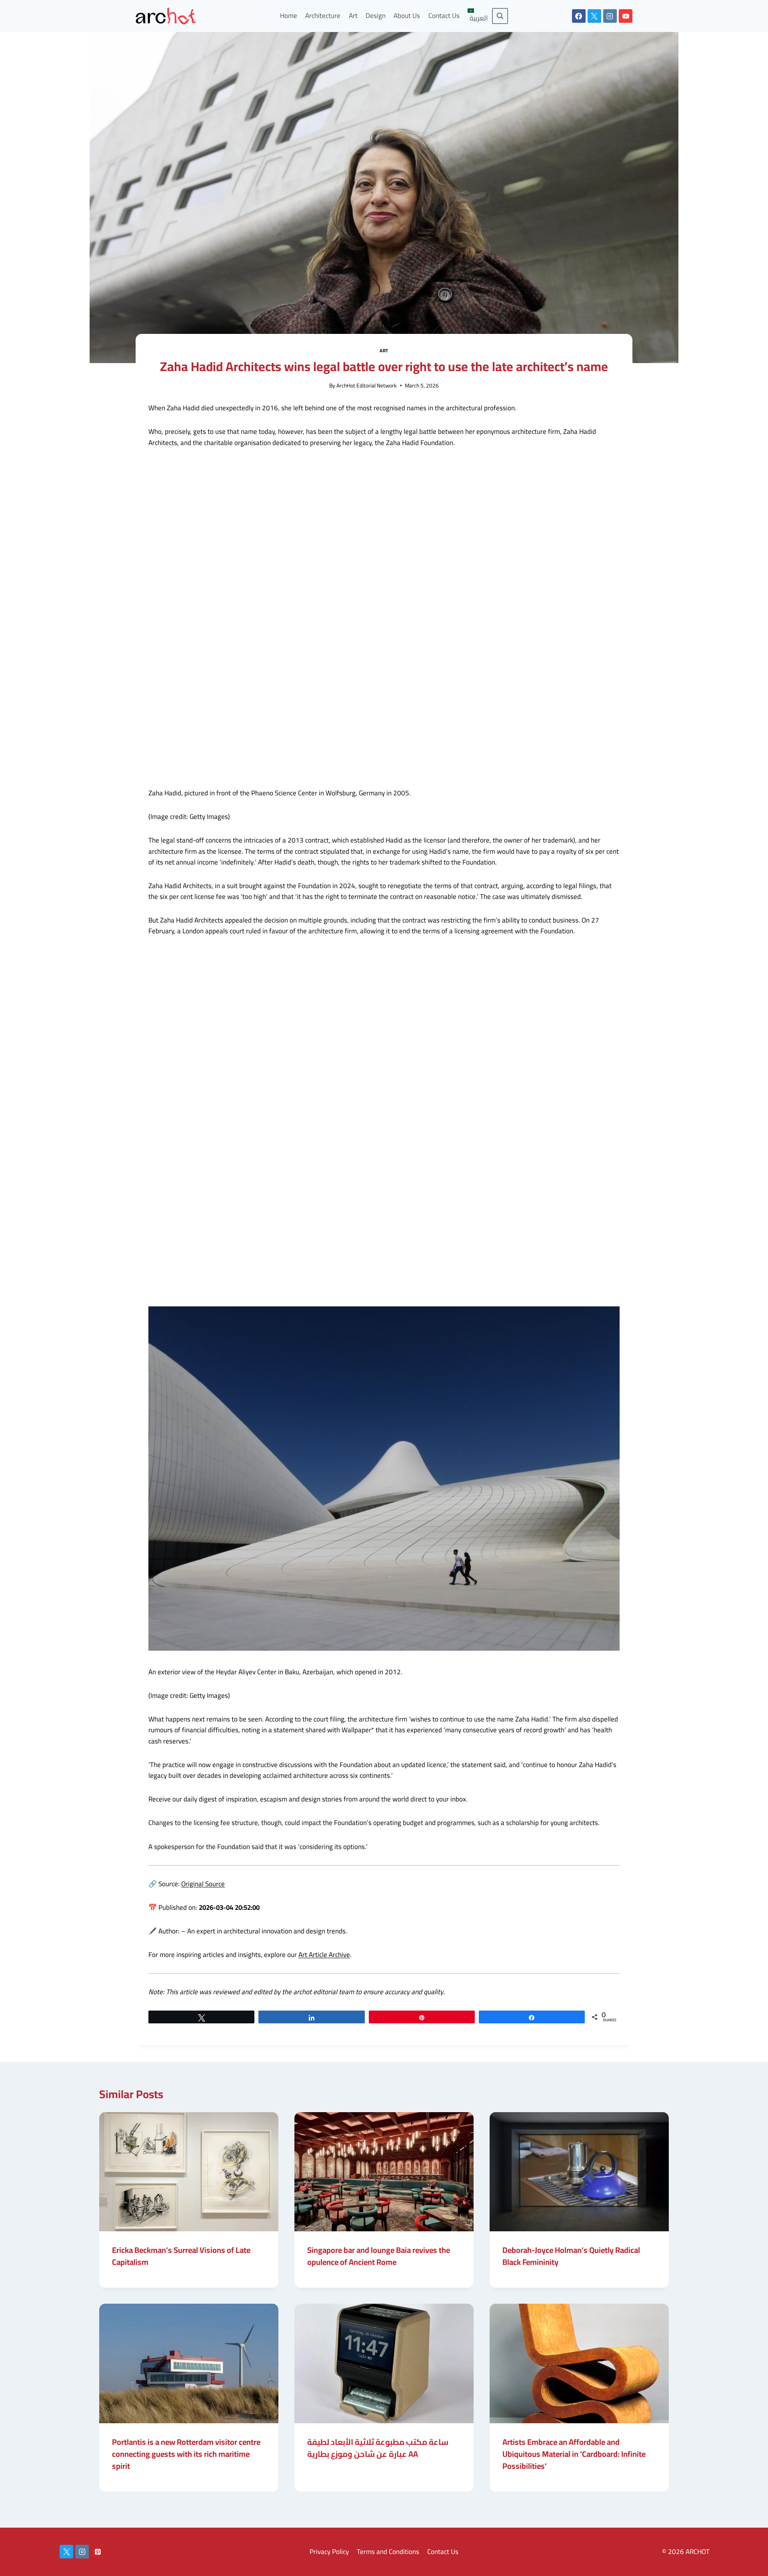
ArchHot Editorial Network (367, 385)
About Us (407, 16)
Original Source (203, 1884)
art (384, 350)
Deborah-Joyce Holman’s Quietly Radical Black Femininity (571, 2256)
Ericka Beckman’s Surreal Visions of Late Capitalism (181, 2256)
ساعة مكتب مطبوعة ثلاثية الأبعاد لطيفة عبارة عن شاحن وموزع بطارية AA (378, 2448)
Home (289, 16)
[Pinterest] (98, 2552)
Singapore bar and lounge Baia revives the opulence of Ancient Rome (379, 2256)
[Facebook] (579, 16)
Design (376, 16)
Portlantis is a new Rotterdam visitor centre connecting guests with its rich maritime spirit (186, 2454)
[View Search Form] (500, 16)
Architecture (323, 16)
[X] (594, 16)
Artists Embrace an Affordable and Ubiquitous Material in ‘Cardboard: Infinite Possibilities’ (574, 2454)
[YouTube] (626, 16)
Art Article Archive (324, 1955)
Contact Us (444, 16)
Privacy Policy (329, 2552)
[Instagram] (610, 16)
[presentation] (189, 2172)
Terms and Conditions (388, 2552)
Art (353, 16)
